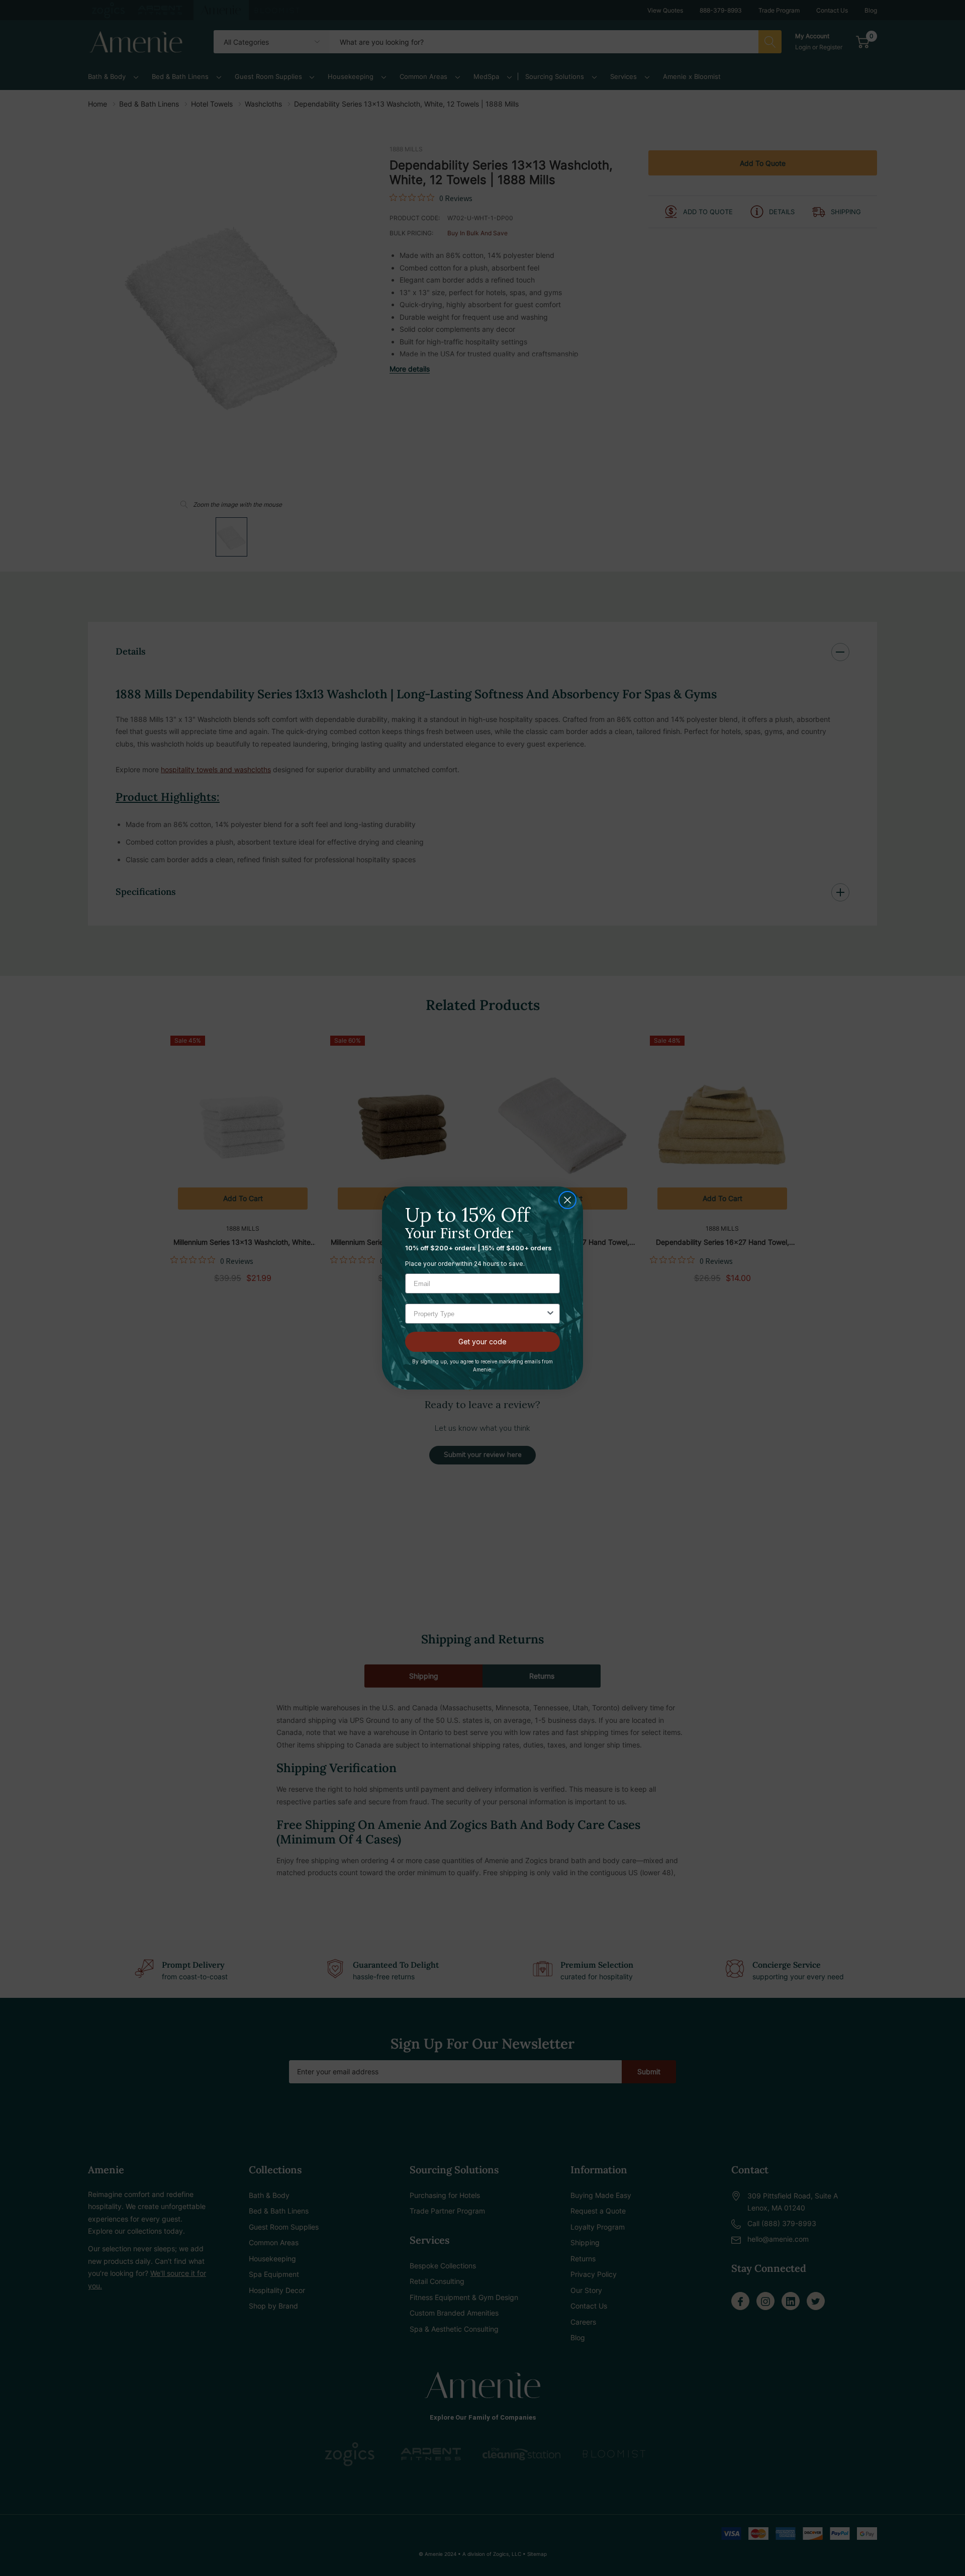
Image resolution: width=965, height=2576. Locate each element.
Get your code (482, 1342)
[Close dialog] (567, 1200)
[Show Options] (550, 1314)
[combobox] (479, 1314)
